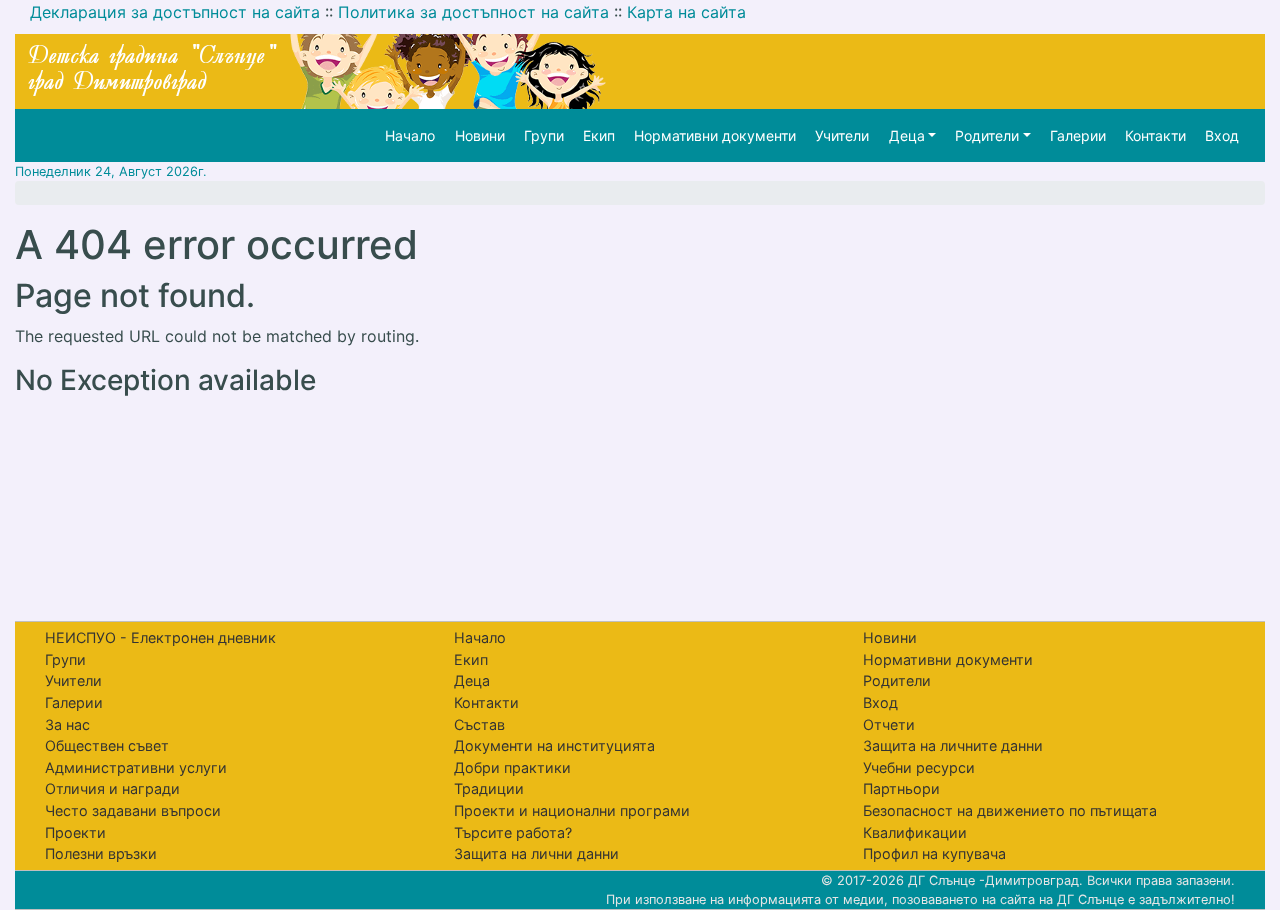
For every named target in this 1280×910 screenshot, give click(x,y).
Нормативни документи (715, 135)
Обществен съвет (107, 745)
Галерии (1078, 135)
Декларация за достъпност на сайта (175, 12)
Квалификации (915, 832)
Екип (599, 135)
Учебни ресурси (919, 767)
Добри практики (512, 767)
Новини (480, 135)
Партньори (901, 788)
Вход (1222, 135)
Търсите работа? (513, 832)
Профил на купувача (934, 853)
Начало (410, 135)
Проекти (75, 832)
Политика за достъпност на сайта (473, 12)
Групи (544, 135)
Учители (842, 135)
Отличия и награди (112, 788)
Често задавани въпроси (133, 810)
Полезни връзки (101, 853)
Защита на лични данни (536, 853)
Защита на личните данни (953, 745)
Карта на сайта (686, 12)
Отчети (889, 724)
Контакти (1155, 135)
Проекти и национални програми (572, 810)
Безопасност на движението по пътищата (1010, 810)
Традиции (489, 788)
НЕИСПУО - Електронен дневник (160, 637)
